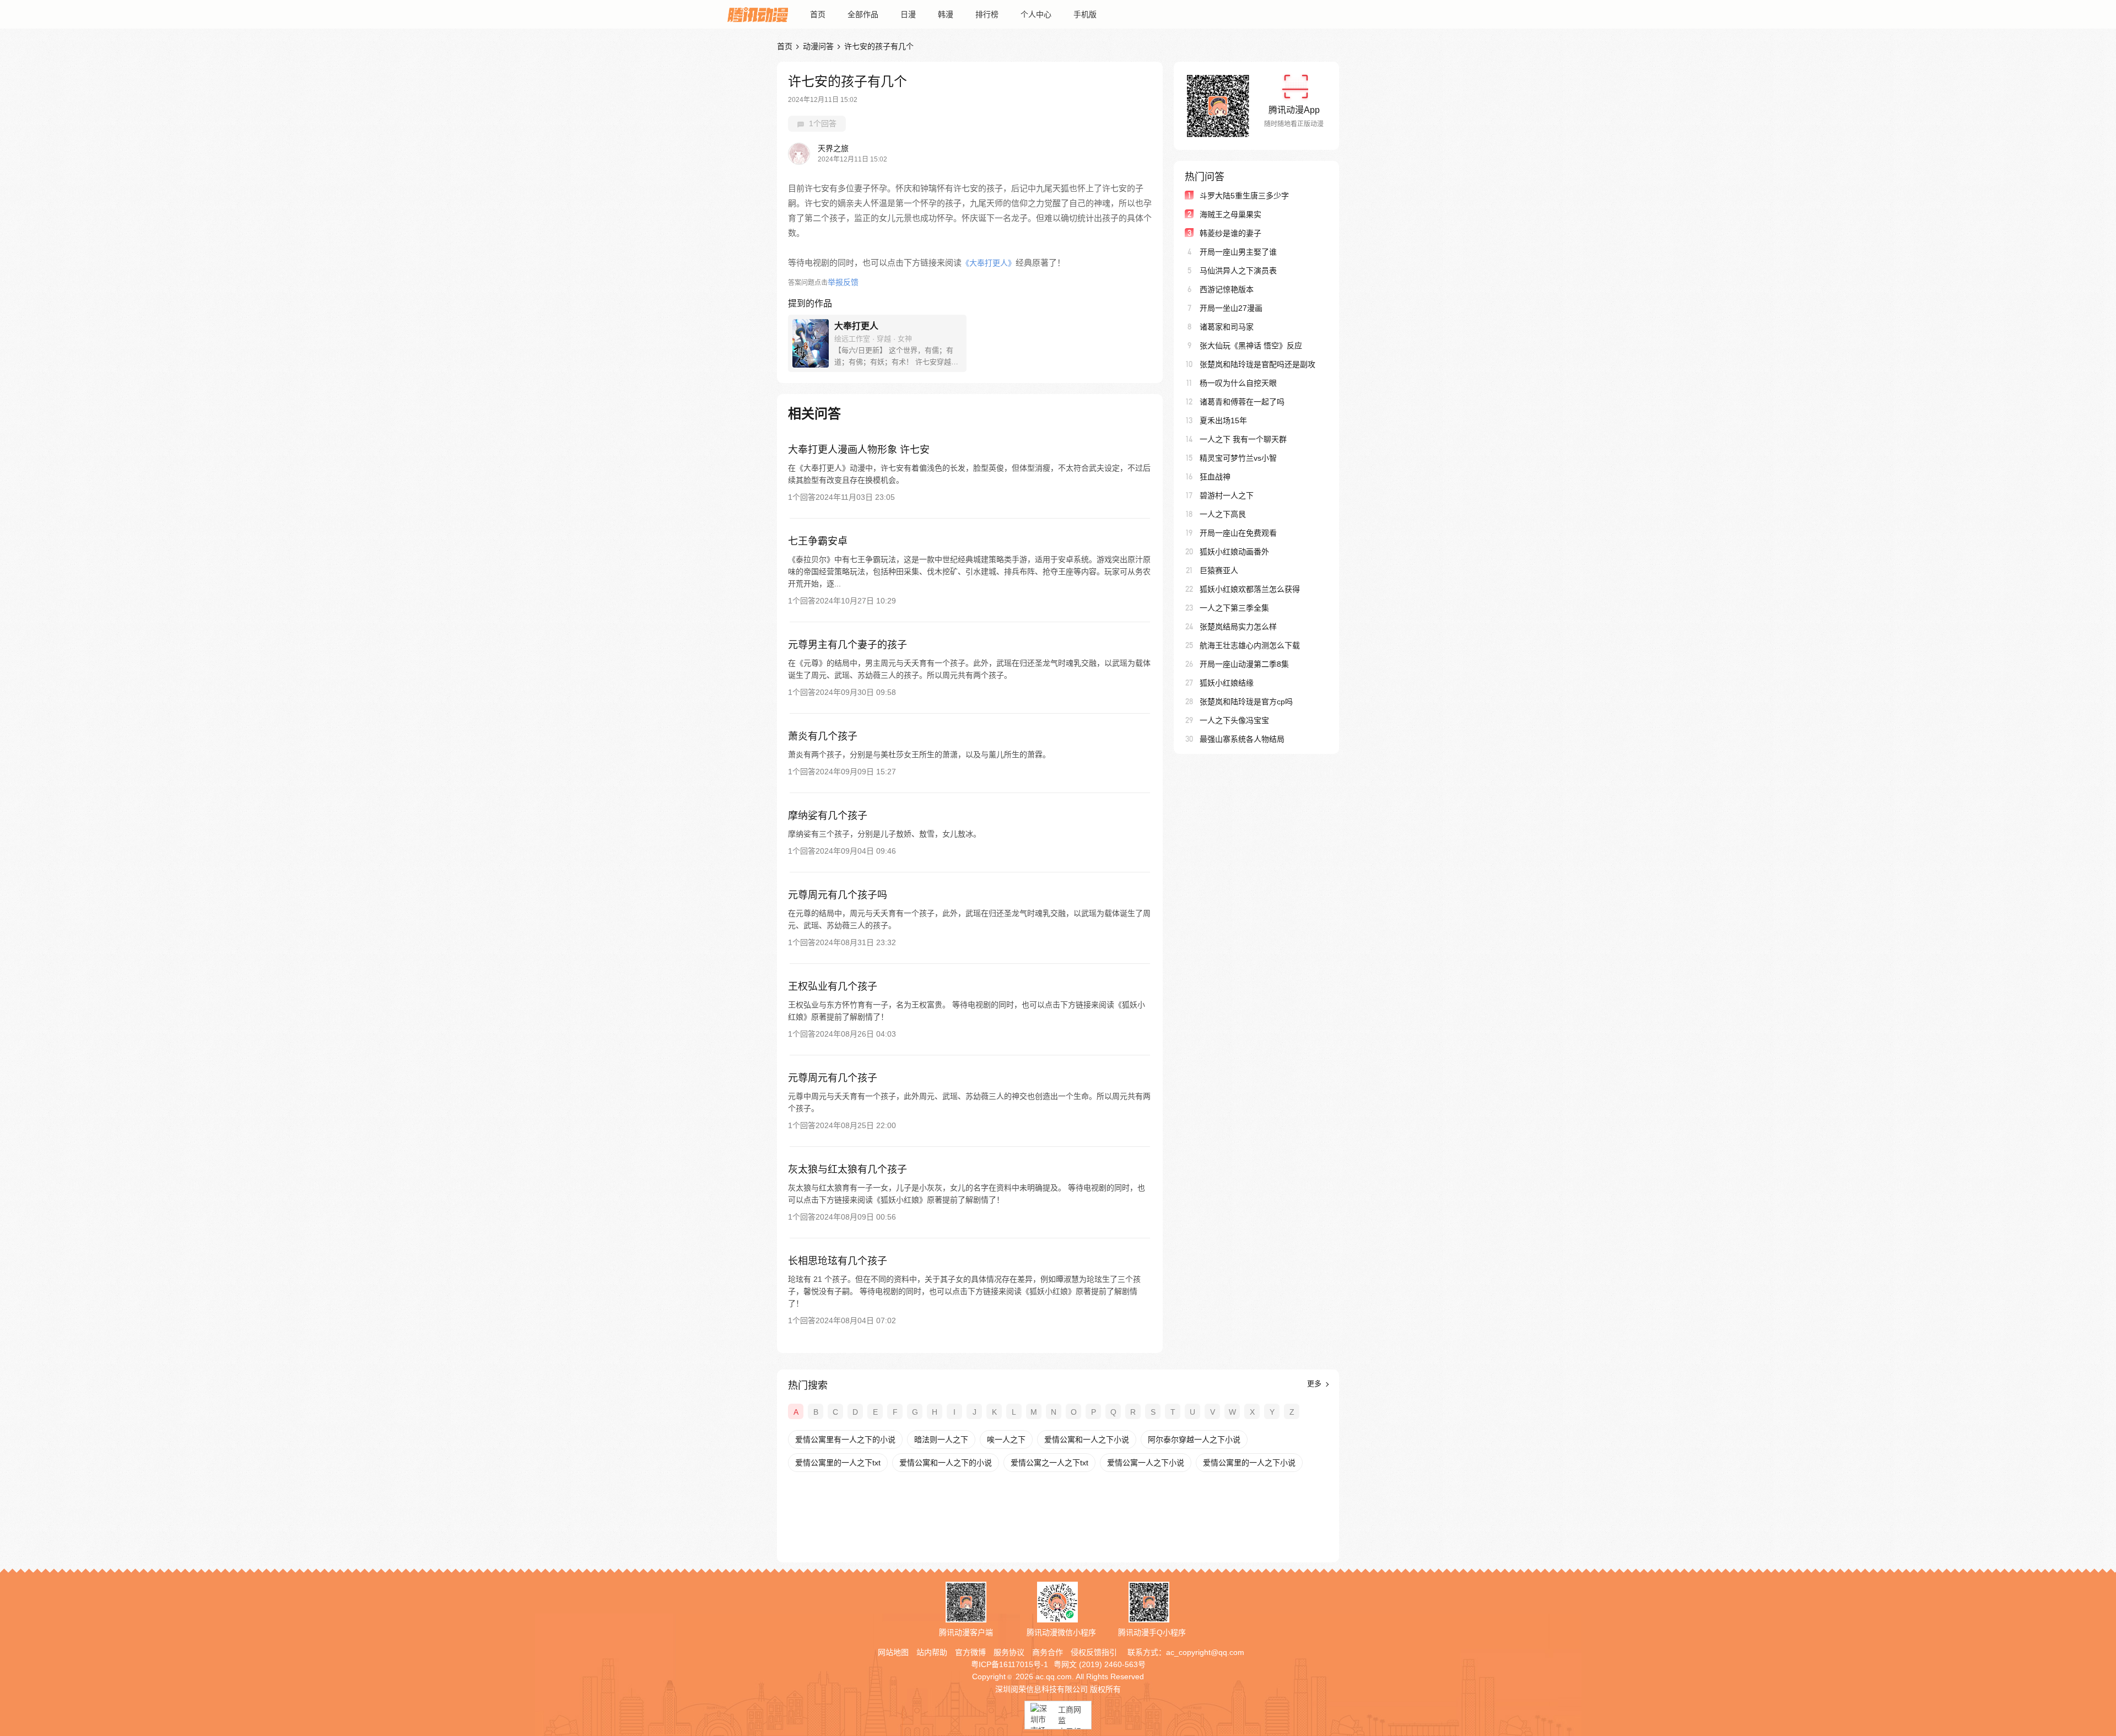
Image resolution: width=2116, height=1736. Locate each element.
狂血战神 (1215, 477)
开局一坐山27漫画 (1231, 308)
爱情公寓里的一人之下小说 (1249, 1463)
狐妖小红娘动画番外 (1234, 552)
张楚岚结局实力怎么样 (1238, 627)
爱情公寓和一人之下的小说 (946, 1463)
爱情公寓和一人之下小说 (1087, 1440)
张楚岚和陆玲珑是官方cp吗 (1246, 702)
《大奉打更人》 (989, 263)
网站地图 (893, 1652)
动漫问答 (818, 46)
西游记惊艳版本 (1227, 289)
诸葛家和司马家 (1227, 327)
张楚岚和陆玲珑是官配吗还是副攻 (1257, 364)
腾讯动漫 (758, 14)
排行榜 (987, 14)
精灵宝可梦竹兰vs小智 (1238, 458)
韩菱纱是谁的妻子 (1230, 233)
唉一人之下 (1006, 1440)
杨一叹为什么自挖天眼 (1238, 383)
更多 (1315, 1384)
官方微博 (970, 1652)
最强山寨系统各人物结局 (1242, 739)
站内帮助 (932, 1652)
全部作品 (863, 14)
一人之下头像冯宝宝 (1234, 720)
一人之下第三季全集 (1234, 608)
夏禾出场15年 (1223, 420)
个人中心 (1036, 14)
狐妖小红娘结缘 (1227, 683)
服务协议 (1009, 1652)
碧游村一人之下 (1227, 495)
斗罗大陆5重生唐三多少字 (1244, 196)
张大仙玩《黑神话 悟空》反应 (1251, 346)
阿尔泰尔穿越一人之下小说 (1194, 1440)
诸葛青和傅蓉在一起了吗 (1242, 402)
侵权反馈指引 (1094, 1652)
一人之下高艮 (1223, 514)
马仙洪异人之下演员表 (1238, 271)
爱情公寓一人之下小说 (1146, 1463)
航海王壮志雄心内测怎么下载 (1250, 645)
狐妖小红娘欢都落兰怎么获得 (1250, 589)
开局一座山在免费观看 (1238, 533)
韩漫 (946, 14)
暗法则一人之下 (941, 1440)
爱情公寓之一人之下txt (1049, 1463)
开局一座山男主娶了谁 (1238, 252)
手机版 (1085, 14)
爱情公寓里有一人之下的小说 (845, 1440)
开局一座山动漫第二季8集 (1244, 664)
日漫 (908, 14)
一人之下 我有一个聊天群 (1243, 439)
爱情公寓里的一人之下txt (838, 1463)
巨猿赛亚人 (1219, 570)
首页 (818, 14)
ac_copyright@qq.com (1205, 1652)
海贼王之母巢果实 (1230, 214)
